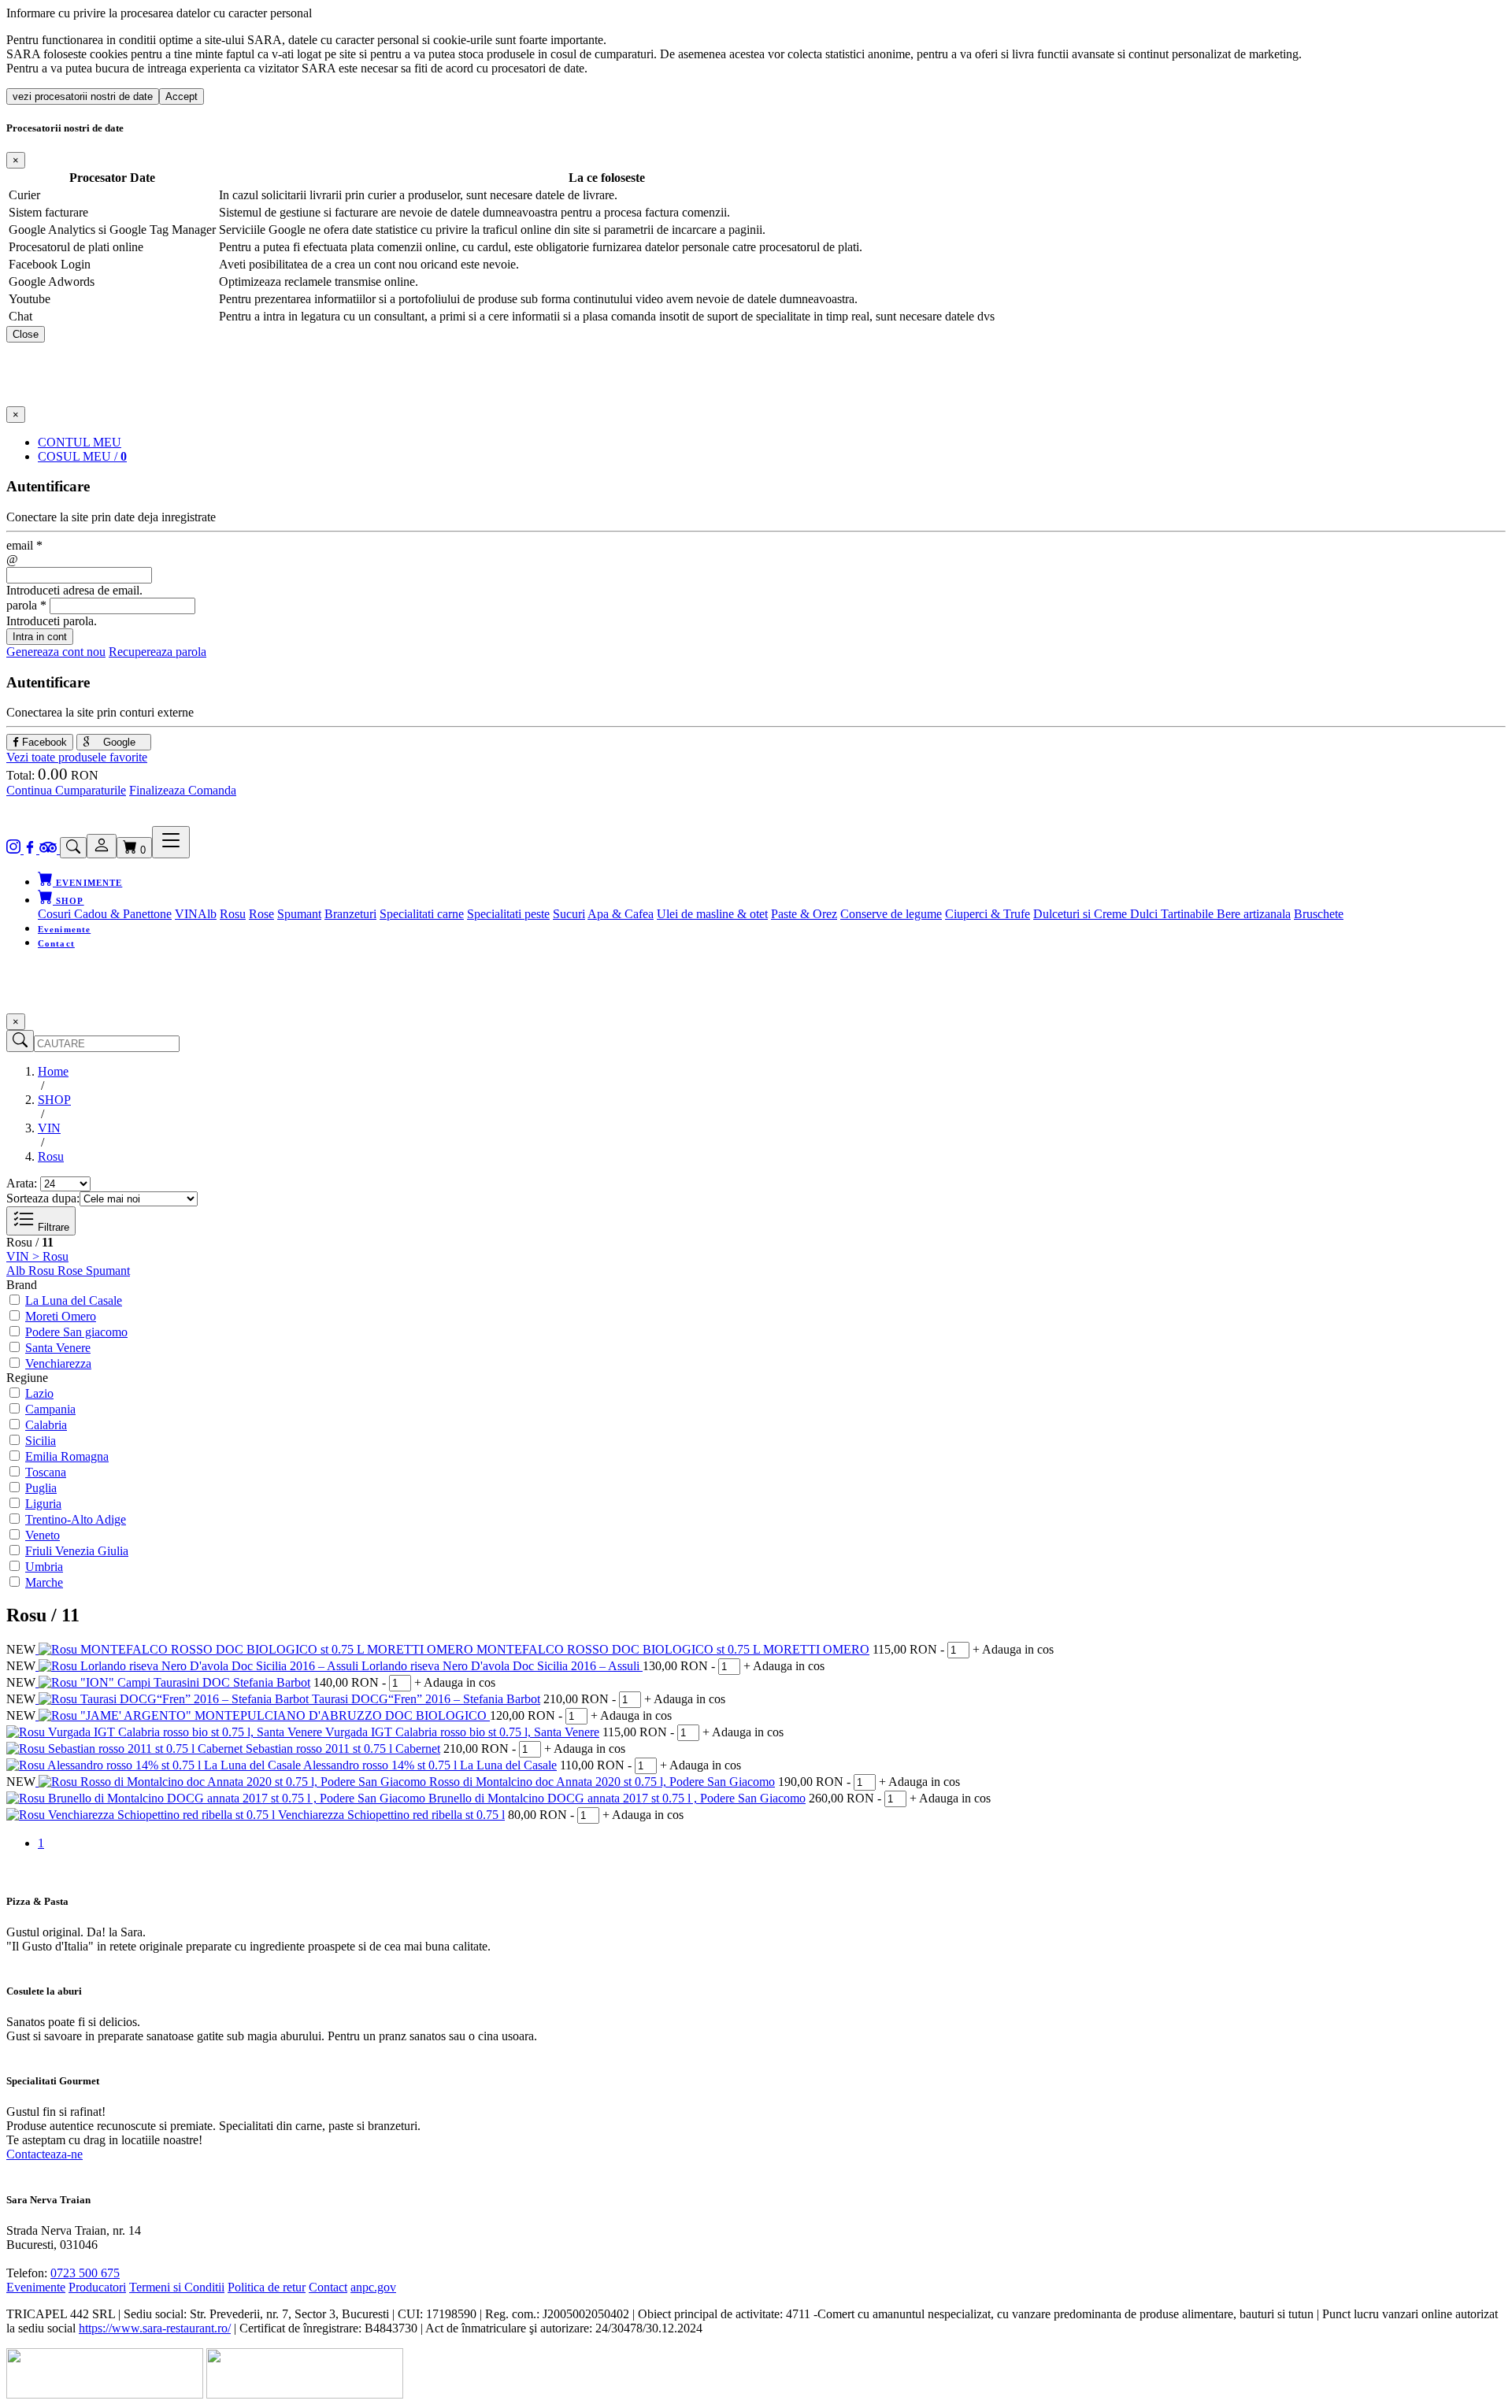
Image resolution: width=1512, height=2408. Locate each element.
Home (53, 1071)
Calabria (46, 1425)
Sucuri (569, 914)
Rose (261, 914)
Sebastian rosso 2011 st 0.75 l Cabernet (343, 1749)
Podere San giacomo (76, 1332)
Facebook (43, 742)
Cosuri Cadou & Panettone (105, 914)
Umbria (44, 1567)
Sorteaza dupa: (43, 1198)
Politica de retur (267, 2287)
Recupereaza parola (157, 652)
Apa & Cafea (621, 914)
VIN (186, 914)
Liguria (43, 1504)
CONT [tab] (80, 442)
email (24, 545)
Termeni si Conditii (177, 2287)
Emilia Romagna (67, 1456)
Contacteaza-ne (44, 2154)
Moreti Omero (61, 1316)
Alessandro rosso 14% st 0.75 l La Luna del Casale (430, 1765)
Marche (44, 1582)
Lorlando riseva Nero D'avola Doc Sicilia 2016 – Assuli (502, 1666)
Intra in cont (40, 637)
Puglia (41, 1488)
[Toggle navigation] (171, 842)
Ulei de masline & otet (712, 914)
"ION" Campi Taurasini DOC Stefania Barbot (195, 1682)
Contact (56, 943)
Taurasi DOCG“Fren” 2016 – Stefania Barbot (426, 1699)
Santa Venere (58, 1348)
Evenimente (64, 929)
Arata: (22, 1183)
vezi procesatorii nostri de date (83, 96)
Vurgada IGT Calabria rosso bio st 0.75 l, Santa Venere (462, 1732)
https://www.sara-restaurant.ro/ (155, 2328)
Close (26, 334)
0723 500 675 (85, 2273)
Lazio (39, 1393)
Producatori (97, 2287)
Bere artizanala (1254, 914)
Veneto (43, 1535)
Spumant (299, 914)
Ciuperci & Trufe (988, 914)
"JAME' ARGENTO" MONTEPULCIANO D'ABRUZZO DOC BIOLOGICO (285, 1715)
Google (118, 742)
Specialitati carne (422, 914)
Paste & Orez (804, 914)
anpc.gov (373, 2287)
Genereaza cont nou (56, 652)
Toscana (46, 1472)
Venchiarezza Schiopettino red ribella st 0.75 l (391, 1815)
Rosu (233, 914)
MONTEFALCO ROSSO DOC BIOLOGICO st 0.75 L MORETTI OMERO (673, 1649)
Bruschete (1319, 914)
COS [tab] (82, 456)
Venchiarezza (58, 1363)
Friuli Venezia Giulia (77, 1551)
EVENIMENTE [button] (87, 883)
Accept (182, 96)
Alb (207, 914)
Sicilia (41, 1441)
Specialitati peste (508, 914)
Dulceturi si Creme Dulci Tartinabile (1125, 914)
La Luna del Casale (74, 1300)
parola (26, 605)
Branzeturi (350, 914)
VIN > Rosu (37, 1256)
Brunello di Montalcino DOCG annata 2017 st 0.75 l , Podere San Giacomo (617, 1798)
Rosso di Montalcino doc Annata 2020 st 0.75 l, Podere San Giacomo (602, 1782)
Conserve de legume (891, 914)
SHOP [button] (69, 901)
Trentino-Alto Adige (76, 1519)
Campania (50, 1409)
